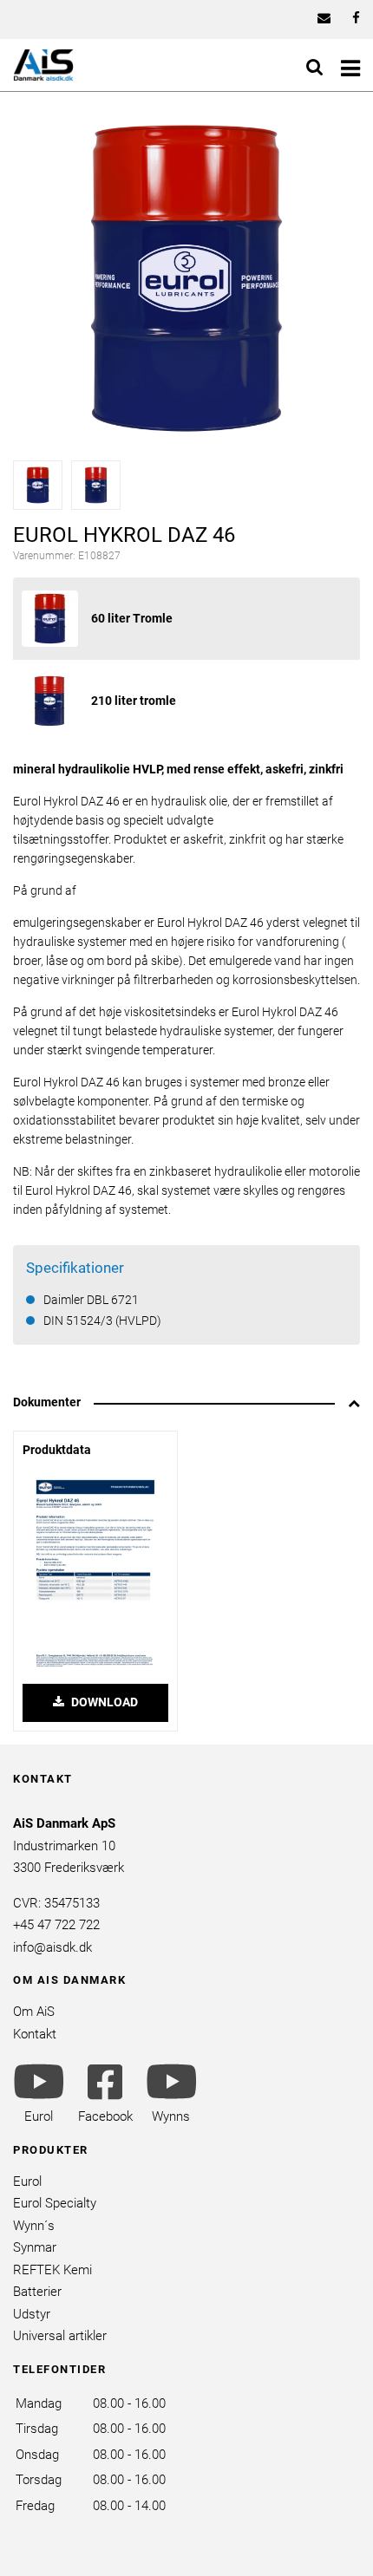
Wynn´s (34, 2226)
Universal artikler (60, 2336)
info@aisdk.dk (52, 1947)
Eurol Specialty (55, 2203)
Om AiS (34, 2012)
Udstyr (32, 2314)
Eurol (27, 2181)
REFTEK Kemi (52, 2270)
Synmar (35, 2247)
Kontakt (35, 2034)
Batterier (37, 2292)
